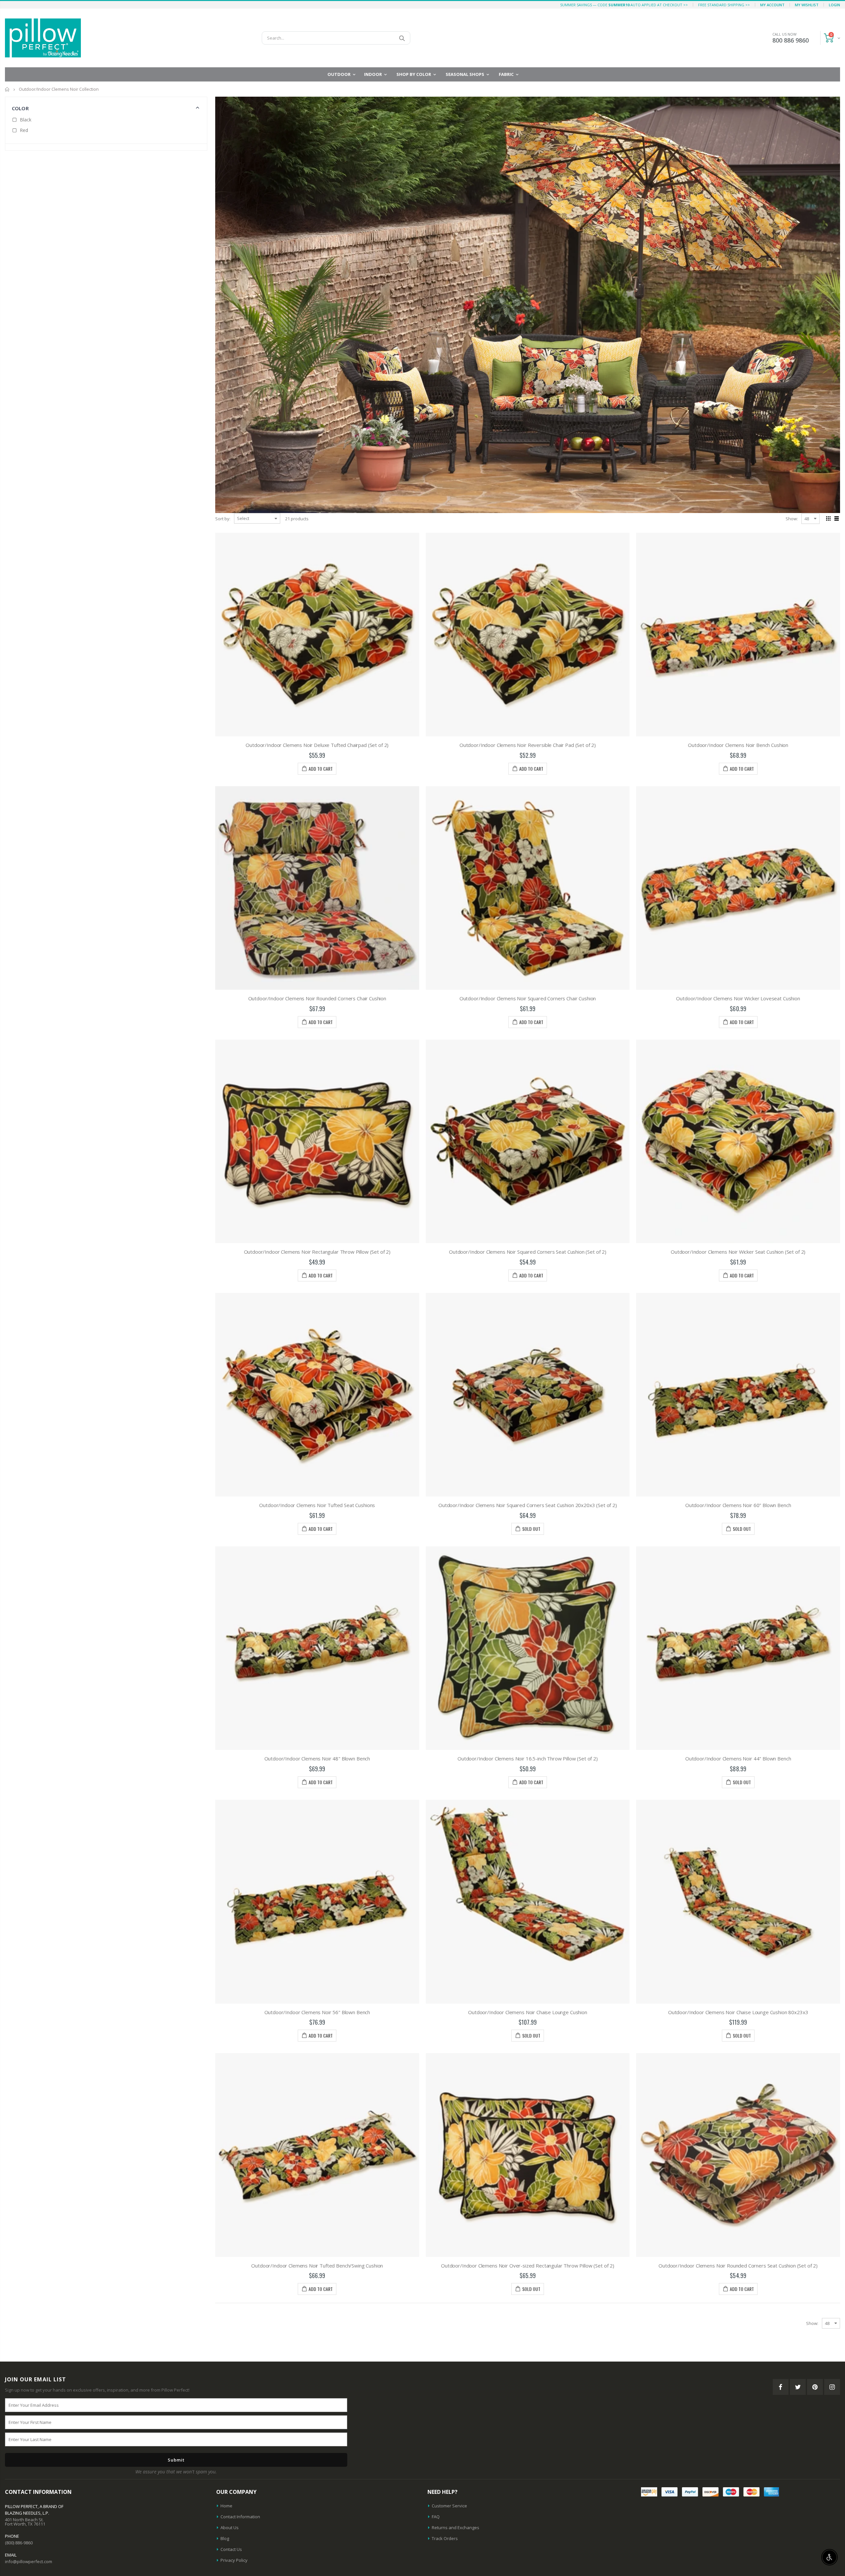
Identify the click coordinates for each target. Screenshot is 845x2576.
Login (834, 5)
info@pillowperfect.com (29, 2561)
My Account (772, 5)
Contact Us (231, 2549)
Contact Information (240, 2517)
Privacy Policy (234, 2560)
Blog (225, 2538)
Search (402, 38)
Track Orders (445, 2538)
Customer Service (449, 2506)
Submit (176, 2460)
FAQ (436, 2517)
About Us (230, 2528)
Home (7, 89)
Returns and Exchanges (456, 2528)
